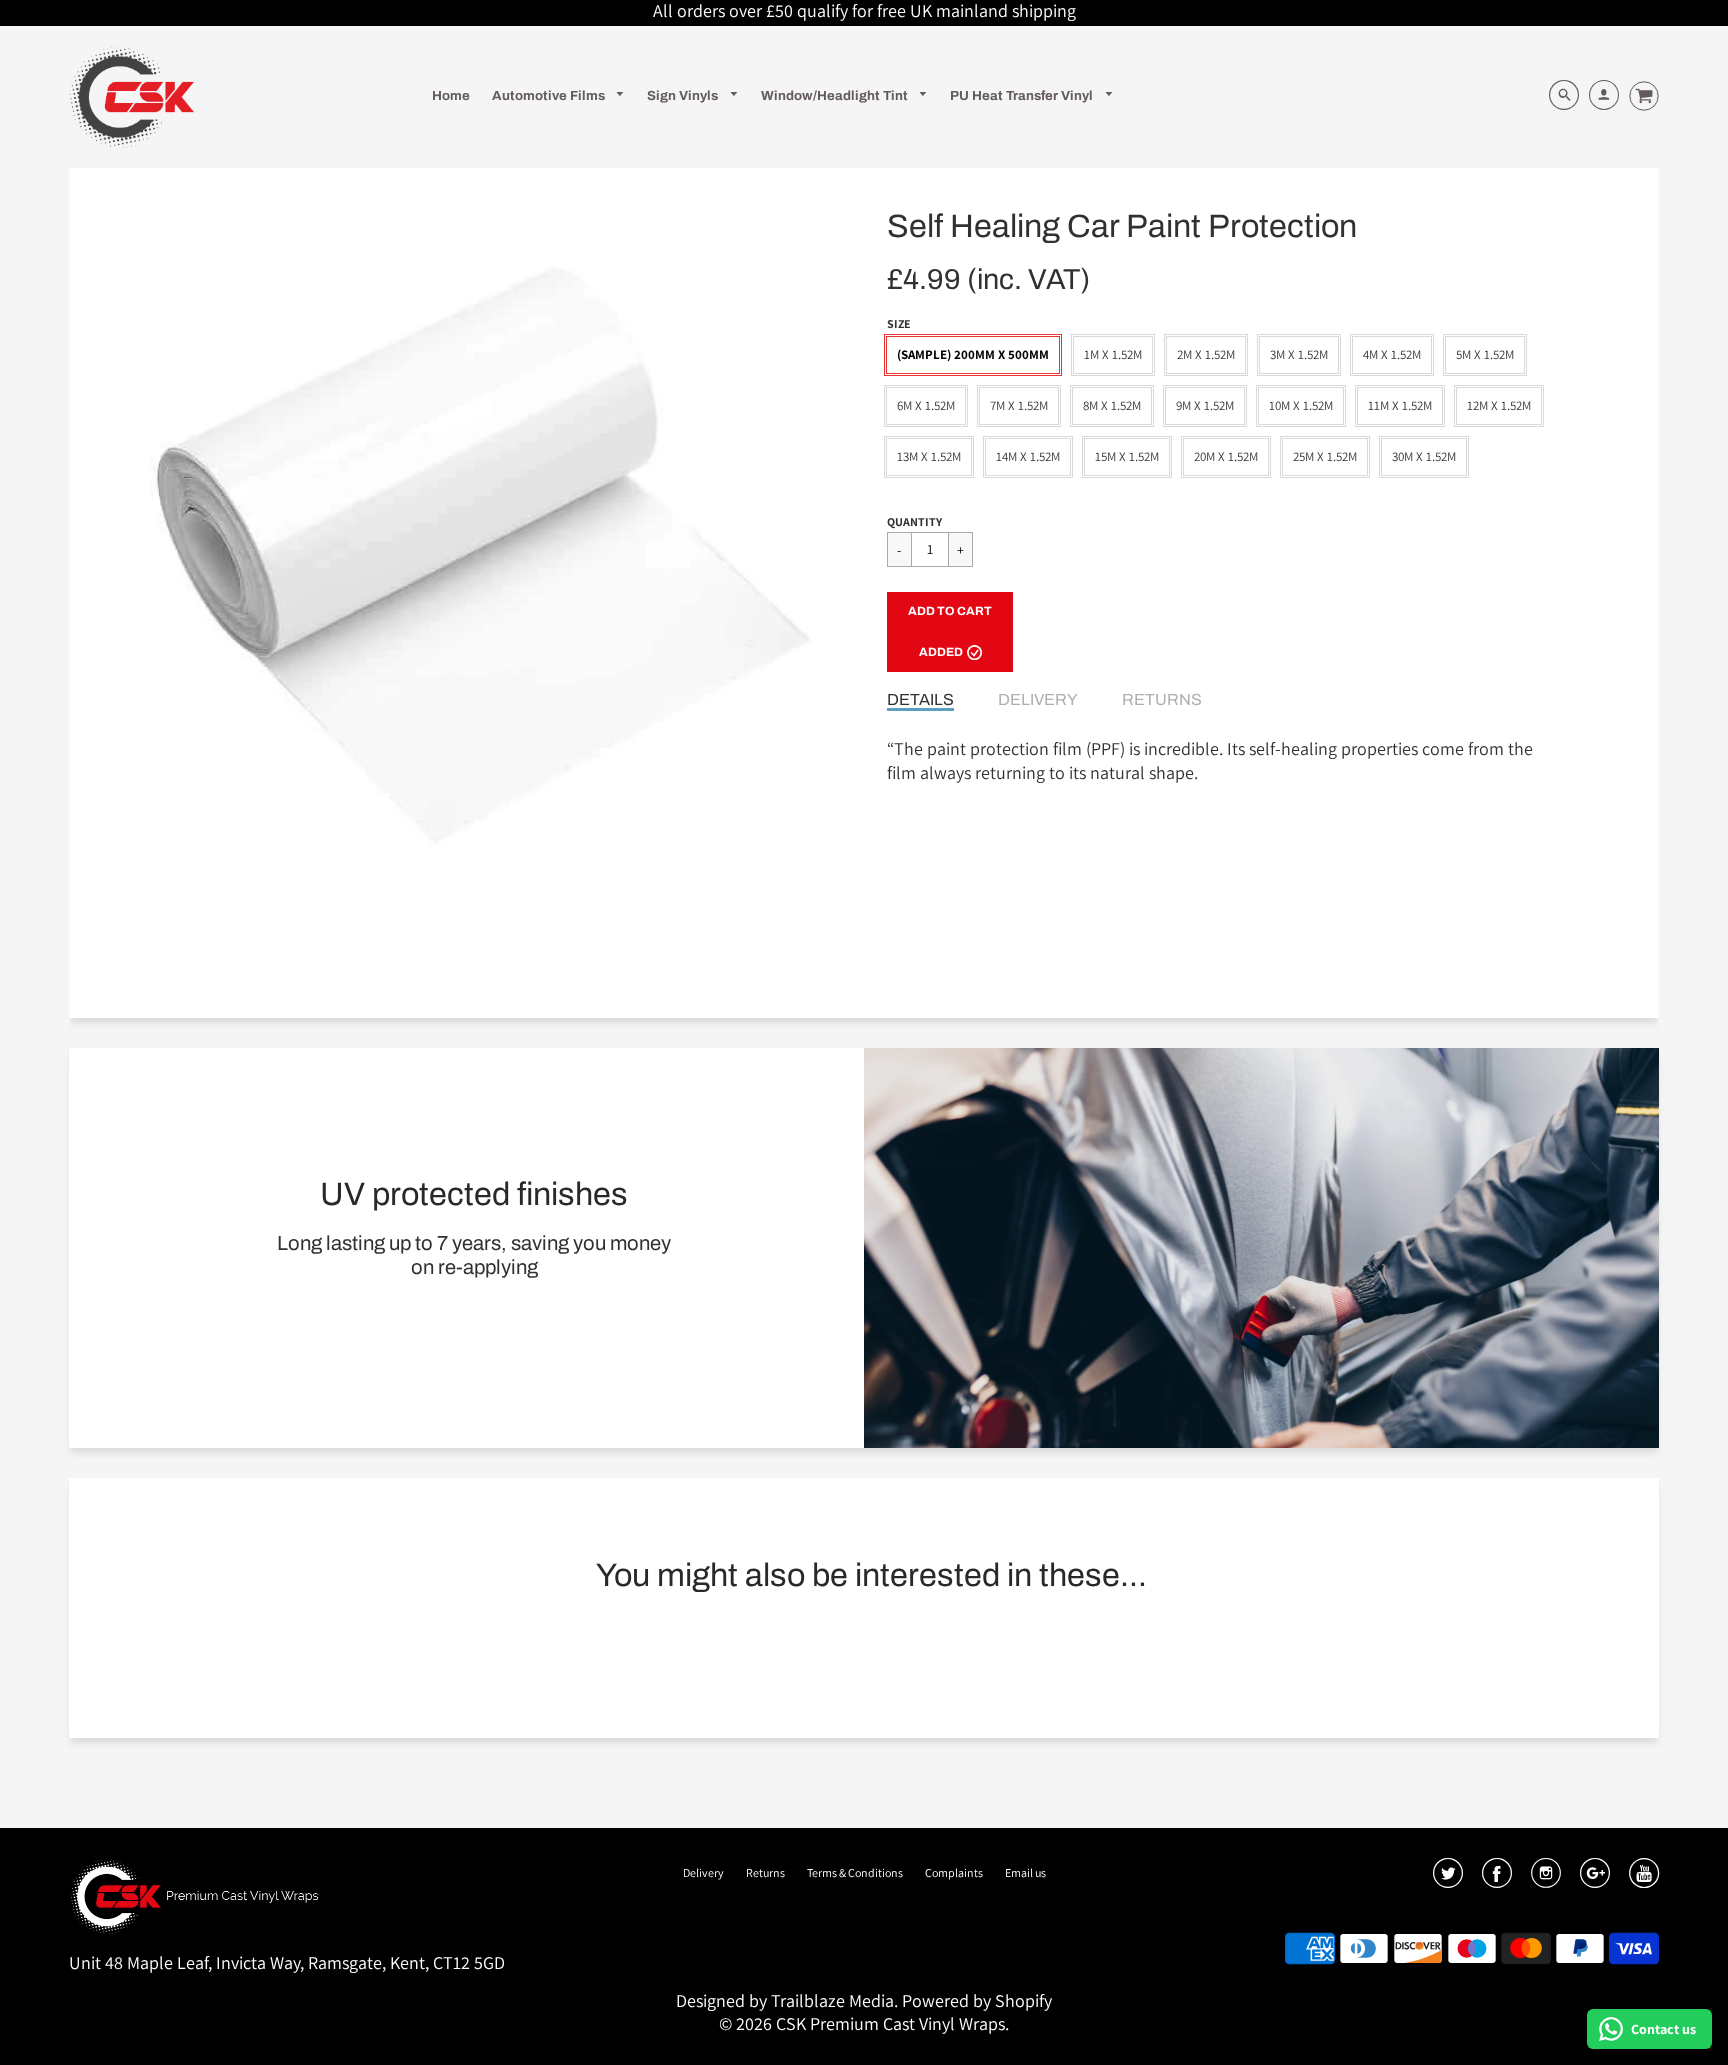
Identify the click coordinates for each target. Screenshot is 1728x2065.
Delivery (1038, 699)
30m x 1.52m (1424, 456)
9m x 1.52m (1205, 405)
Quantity (914, 521)
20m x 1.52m (1226, 456)
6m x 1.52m (926, 405)
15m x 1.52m (1127, 456)
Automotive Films (550, 95)
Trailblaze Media (832, 2000)
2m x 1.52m (1206, 354)
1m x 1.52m (1113, 354)
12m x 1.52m (1499, 405)
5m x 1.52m (1485, 354)
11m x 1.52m (1400, 405)
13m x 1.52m (929, 456)
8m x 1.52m (1112, 405)
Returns (1162, 699)
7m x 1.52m (1019, 405)
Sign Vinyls (684, 95)
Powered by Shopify (977, 2000)
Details (920, 699)
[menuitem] (451, 95)
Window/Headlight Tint (836, 95)
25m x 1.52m (1325, 456)
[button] (950, 632)
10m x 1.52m (1301, 405)
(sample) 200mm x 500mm (973, 354)
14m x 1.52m (1028, 456)
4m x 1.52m (1392, 354)
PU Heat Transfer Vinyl (1023, 95)
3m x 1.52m (1299, 354)
